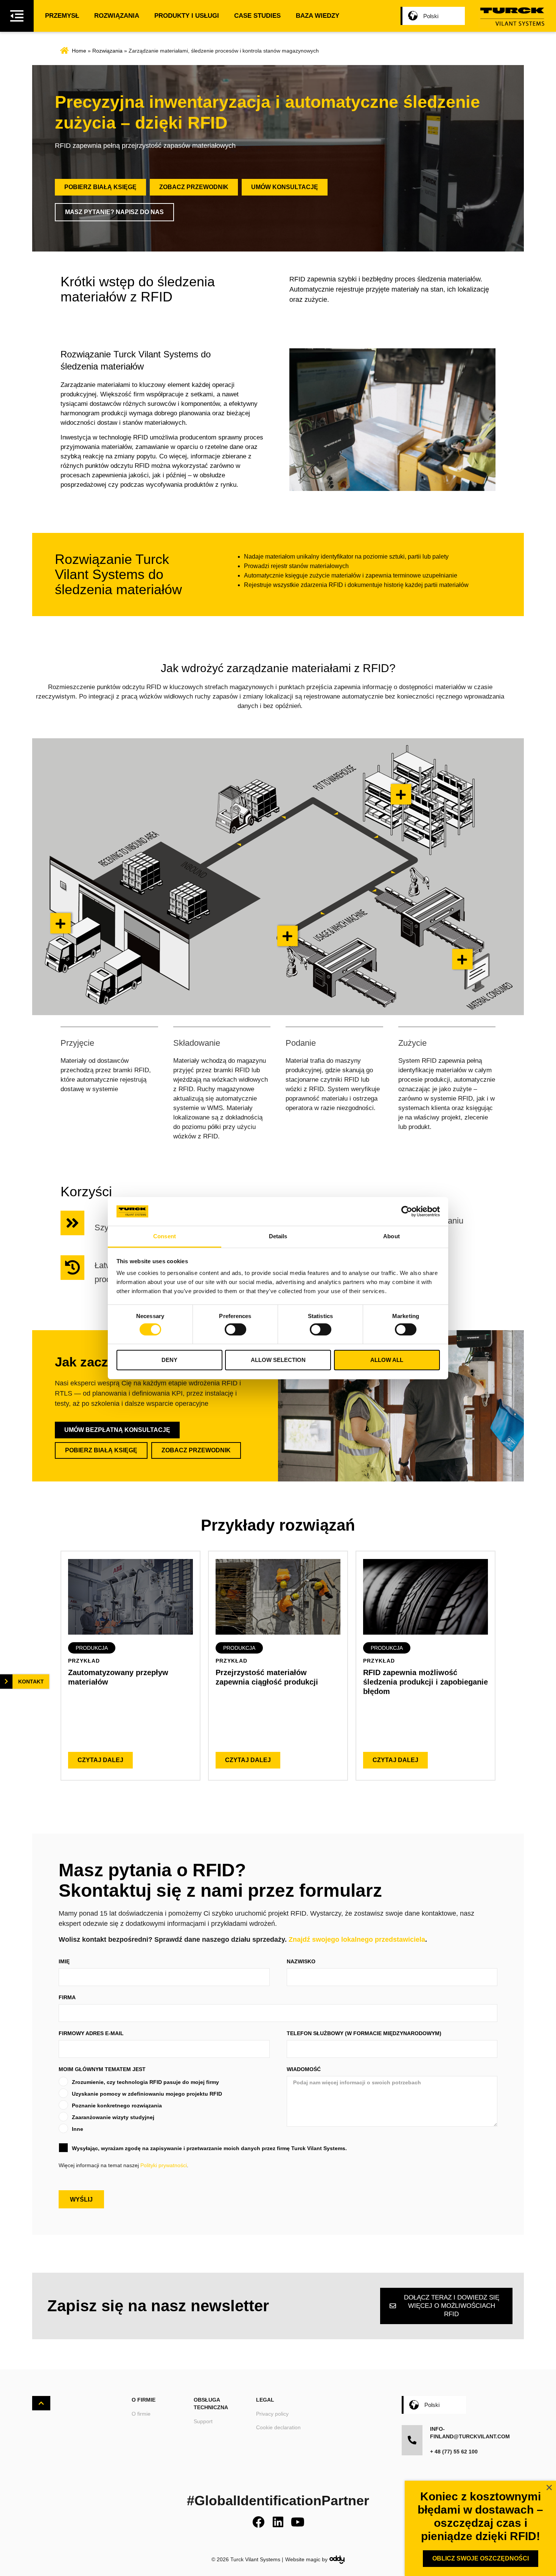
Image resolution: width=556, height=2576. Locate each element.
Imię (64, 1961)
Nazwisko (301, 1961)
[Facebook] (258, 2522)
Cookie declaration (278, 2427)
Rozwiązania (117, 16)
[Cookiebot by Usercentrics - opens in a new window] (407, 1211)
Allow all (387, 1360)
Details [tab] (278, 1236)
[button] (92, 1648)
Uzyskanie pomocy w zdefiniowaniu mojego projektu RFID (147, 2094)
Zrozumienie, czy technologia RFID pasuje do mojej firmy (145, 2082)
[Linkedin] (278, 2522)
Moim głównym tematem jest (102, 2069)
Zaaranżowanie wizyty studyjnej (113, 2117)
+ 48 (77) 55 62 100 (454, 2452)
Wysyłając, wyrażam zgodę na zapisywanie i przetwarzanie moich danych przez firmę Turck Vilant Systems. (209, 2148)
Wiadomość (304, 2069)
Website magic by (306, 2559)
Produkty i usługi (187, 16)
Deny (169, 1360)
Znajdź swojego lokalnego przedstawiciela (357, 1939)
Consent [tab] (165, 1236)
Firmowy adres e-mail (91, 2033)
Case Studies (257, 16)
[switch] (235, 1329)
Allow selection (278, 1360)
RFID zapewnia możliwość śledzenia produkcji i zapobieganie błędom (426, 1682)
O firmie (141, 2414)
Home (79, 51)
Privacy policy (272, 2414)
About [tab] (391, 1236)
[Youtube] (298, 2522)
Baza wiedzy (318, 16)
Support (203, 2421)
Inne (78, 2129)
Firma (67, 1997)
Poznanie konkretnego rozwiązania (117, 2106)
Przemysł (62, 16)
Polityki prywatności (164, 2165)
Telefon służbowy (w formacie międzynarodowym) (364, 2033)
